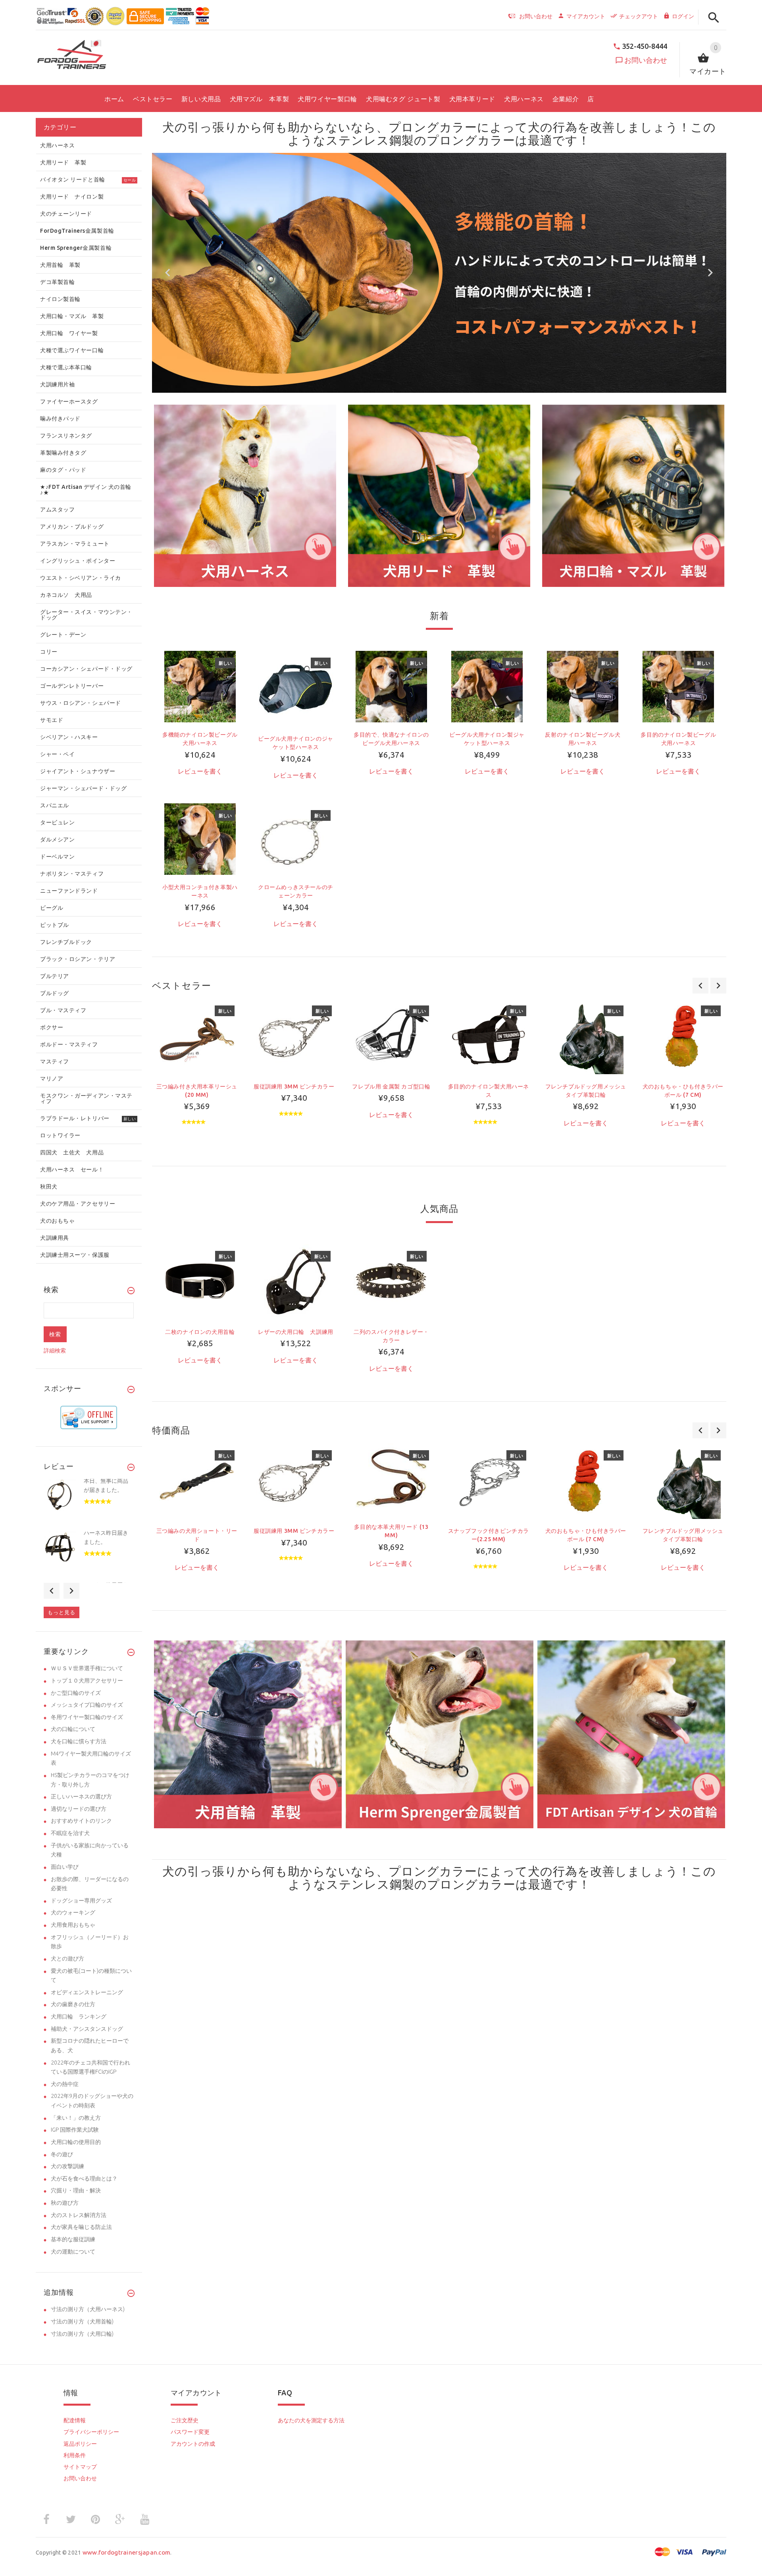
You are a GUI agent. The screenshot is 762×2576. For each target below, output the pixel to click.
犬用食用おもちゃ (73, 1925)
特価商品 (171, 1430)
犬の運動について (73, 2252)
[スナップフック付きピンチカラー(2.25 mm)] (488, 1481)
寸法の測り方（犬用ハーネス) (88, 2309)
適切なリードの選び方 (79, 1809)
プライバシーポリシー (91, 2432)
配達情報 (75, 2420)
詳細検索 (55, 1351)
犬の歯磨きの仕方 (73, 2004)
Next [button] (71, 1591)
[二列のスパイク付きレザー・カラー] (391, 1281)
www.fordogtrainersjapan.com (127, 2552)
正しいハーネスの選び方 (81, 1796)
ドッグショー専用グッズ (81, 1901)
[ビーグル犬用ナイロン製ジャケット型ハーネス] (487, 686)
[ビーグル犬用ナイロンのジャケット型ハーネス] (296, 688)
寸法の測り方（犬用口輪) (82, 2334)
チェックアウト (639, 16)
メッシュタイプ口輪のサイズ (87, 1705)
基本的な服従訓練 (73, 2239)
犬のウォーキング (73, 1912)
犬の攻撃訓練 (67, 2166)
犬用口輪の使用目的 (76, 2142)
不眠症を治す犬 (70, 1833)
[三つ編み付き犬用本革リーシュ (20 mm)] (197, 1036)
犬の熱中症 (65, 2084)
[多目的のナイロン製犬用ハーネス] (488, 1036)
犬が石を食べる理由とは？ (84, 2179)
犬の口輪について (73, 1729)
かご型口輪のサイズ (76, 1693)
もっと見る (62, 1612)
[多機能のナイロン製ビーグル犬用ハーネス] (200, 686)
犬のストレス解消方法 (79, 2215)
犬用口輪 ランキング (79, 2016)
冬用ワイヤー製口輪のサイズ (87, 1717)
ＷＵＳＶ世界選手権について (87, 1668)
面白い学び (65, 1867)
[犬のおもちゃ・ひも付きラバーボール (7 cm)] (683, 1036)
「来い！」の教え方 (76, 2118)
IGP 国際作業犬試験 (75, 2130)
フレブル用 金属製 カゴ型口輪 (391, 1086)
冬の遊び (62, 2154)
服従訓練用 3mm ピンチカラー (294, 1086)
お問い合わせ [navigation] (536, 16)
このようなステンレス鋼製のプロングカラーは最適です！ (502, 134)
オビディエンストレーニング (87, 1992)
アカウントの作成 (193, 2444)
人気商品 (439, 1209)
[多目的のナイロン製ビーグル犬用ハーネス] (678, 686)
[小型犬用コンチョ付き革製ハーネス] (200, 839)
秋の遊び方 (65, 2203)
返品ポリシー (80, 2444)
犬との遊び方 (67, 1959)
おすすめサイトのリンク (81, 1821)
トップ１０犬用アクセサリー (87, 1681)
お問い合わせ (646, 60)
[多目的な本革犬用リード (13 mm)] (391, 1479)
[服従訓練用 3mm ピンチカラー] (294, 1036)
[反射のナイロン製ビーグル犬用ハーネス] (583, 686)
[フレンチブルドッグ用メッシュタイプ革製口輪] (586, 1036)
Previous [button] (52, 1591)
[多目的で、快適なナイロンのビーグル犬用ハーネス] (391, 686)
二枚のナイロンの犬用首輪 (200, 1332)
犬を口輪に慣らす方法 (79, 1741)
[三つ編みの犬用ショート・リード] (197, 1481)
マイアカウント (586, 16)
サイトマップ (80, 2467)
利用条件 (75, 2455)
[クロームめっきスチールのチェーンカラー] (296, 839)
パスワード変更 (190, 2432)
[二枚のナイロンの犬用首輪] (200, 1281)
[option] (245, 496)
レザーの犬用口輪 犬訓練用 (296, 1332)
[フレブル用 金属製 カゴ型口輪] (391, 1036)
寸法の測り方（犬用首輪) (82, 2321)
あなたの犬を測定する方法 (311, 2420)
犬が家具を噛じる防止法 (81, 2227)
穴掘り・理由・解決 (76, 2190)
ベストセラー (182, 985)
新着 (439, 616)
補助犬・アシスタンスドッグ (87, 2029)
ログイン (683, 16)
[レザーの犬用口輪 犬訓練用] (296, 1281)
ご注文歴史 (185, 2420)
